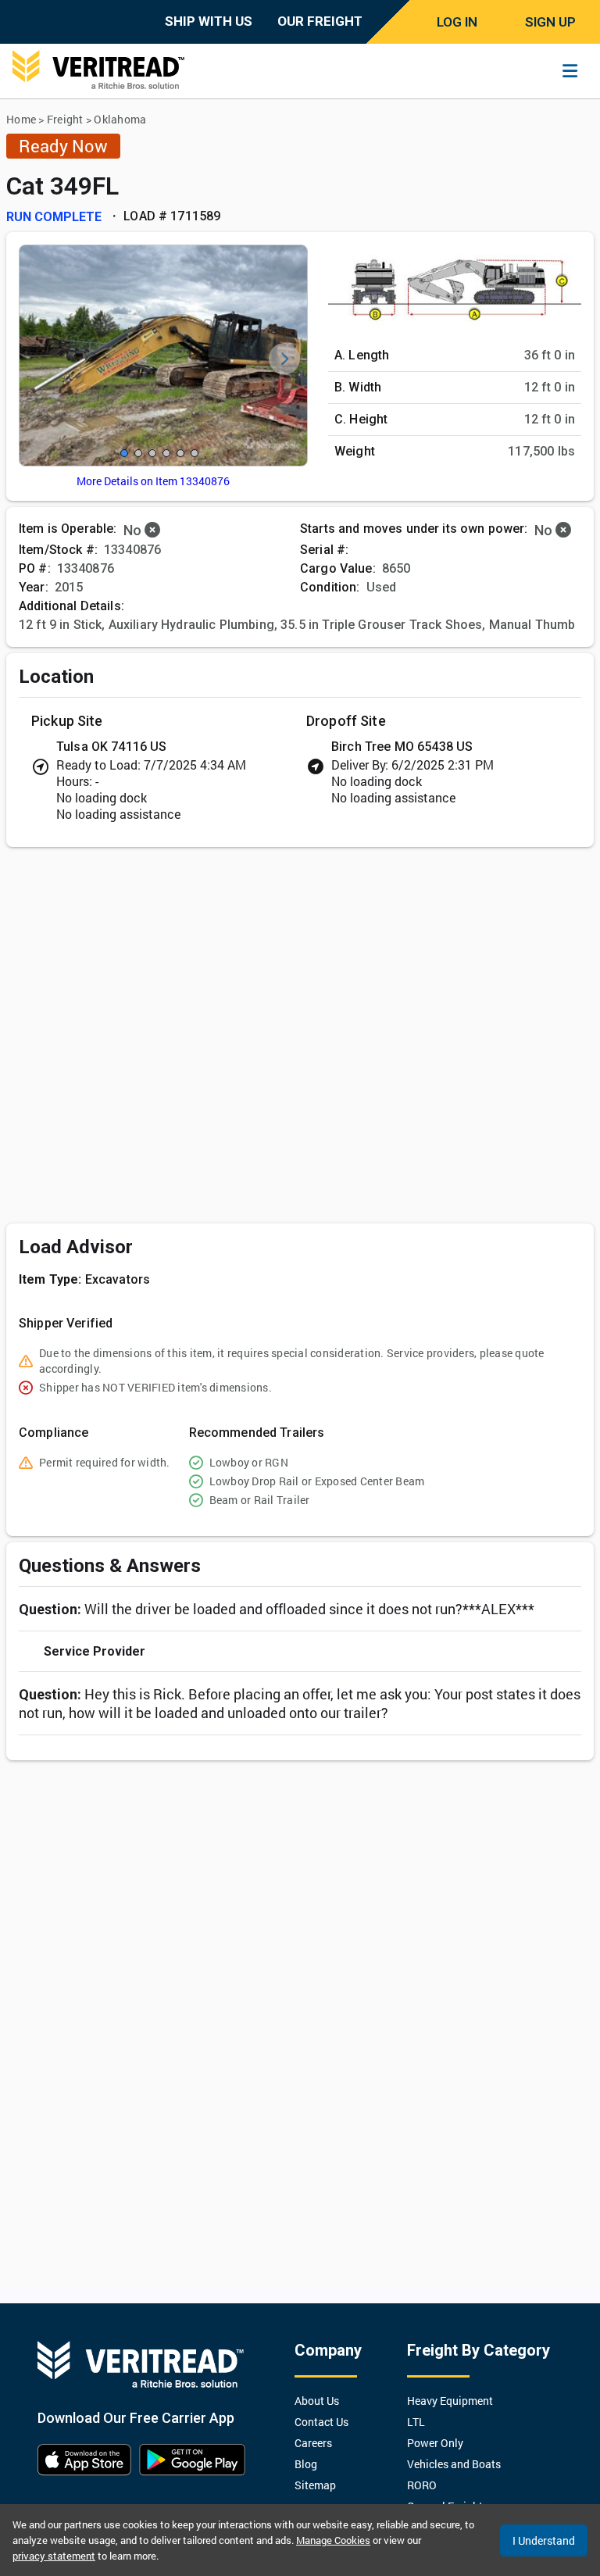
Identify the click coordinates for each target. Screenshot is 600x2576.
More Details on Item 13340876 (153, 481)
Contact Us (321, 2422)
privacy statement (54, 2556)
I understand (544, 2540)
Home (21, 119)
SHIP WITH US (209, 21)
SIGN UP (550, 22)
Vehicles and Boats (454, 2464)
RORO (422, 2485)
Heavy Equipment (450, 2401)
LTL (416, 2422)
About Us (317, 2401)
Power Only (435, 2443)
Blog (306, 2464)
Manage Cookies (333, 2540)
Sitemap (315, 2485)
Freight (65, 119)
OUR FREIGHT (320, 21)
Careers (313, 2443)
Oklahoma (120, 119)
